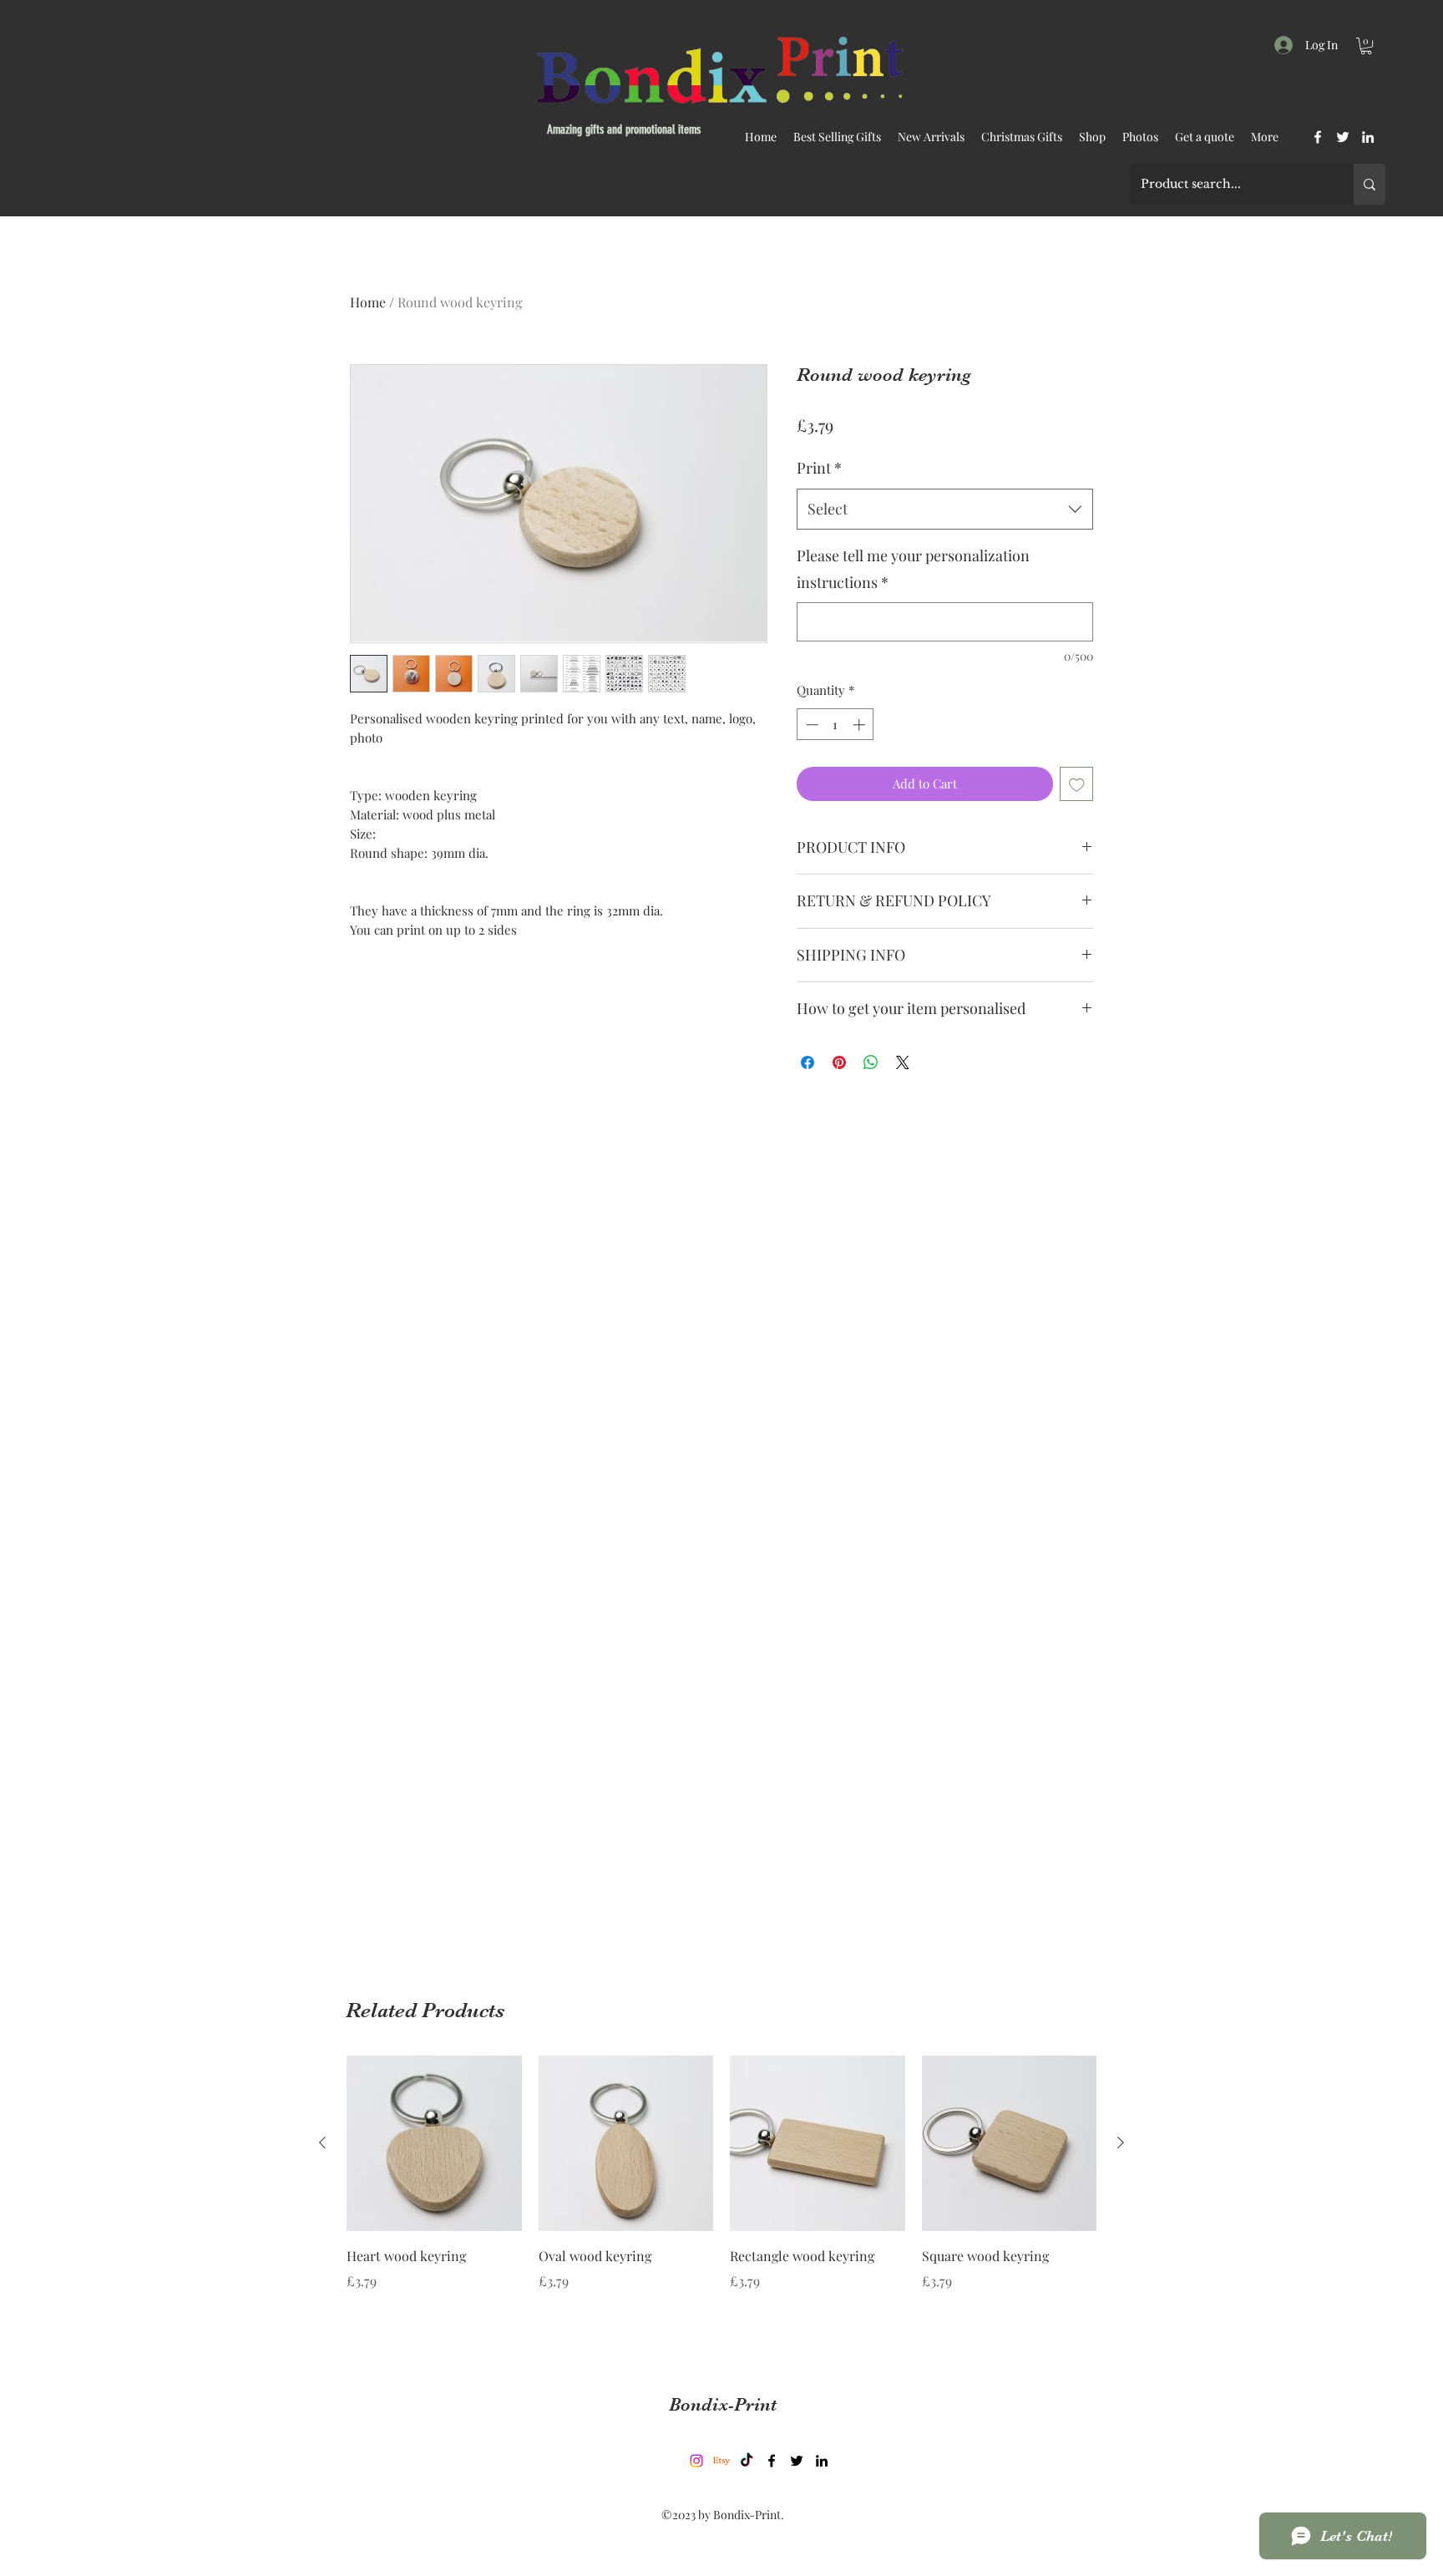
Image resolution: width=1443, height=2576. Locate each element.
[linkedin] (1368, 137)
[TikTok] (747, 2461)
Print (819, 468)
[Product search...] (1370, 184)
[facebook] (1318, 137)
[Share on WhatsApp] (871, 1062)
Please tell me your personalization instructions (913, 569)
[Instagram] (696, 2461)
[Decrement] (810, 725)
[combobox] (945, 510)
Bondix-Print (723, 2404)
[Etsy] (721, 2461)
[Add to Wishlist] (1077, 784)
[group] (721, 2197)
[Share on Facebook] (808, 1062)
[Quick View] (434, 2143)
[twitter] (1343, 137)
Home (368, 302)
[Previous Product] (322, 2142)
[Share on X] (903, 1062)
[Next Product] (1121, 2142)
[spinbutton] (835, 725)
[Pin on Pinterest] (839, 1062)
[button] (1366, 46)
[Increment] (861, 725)
